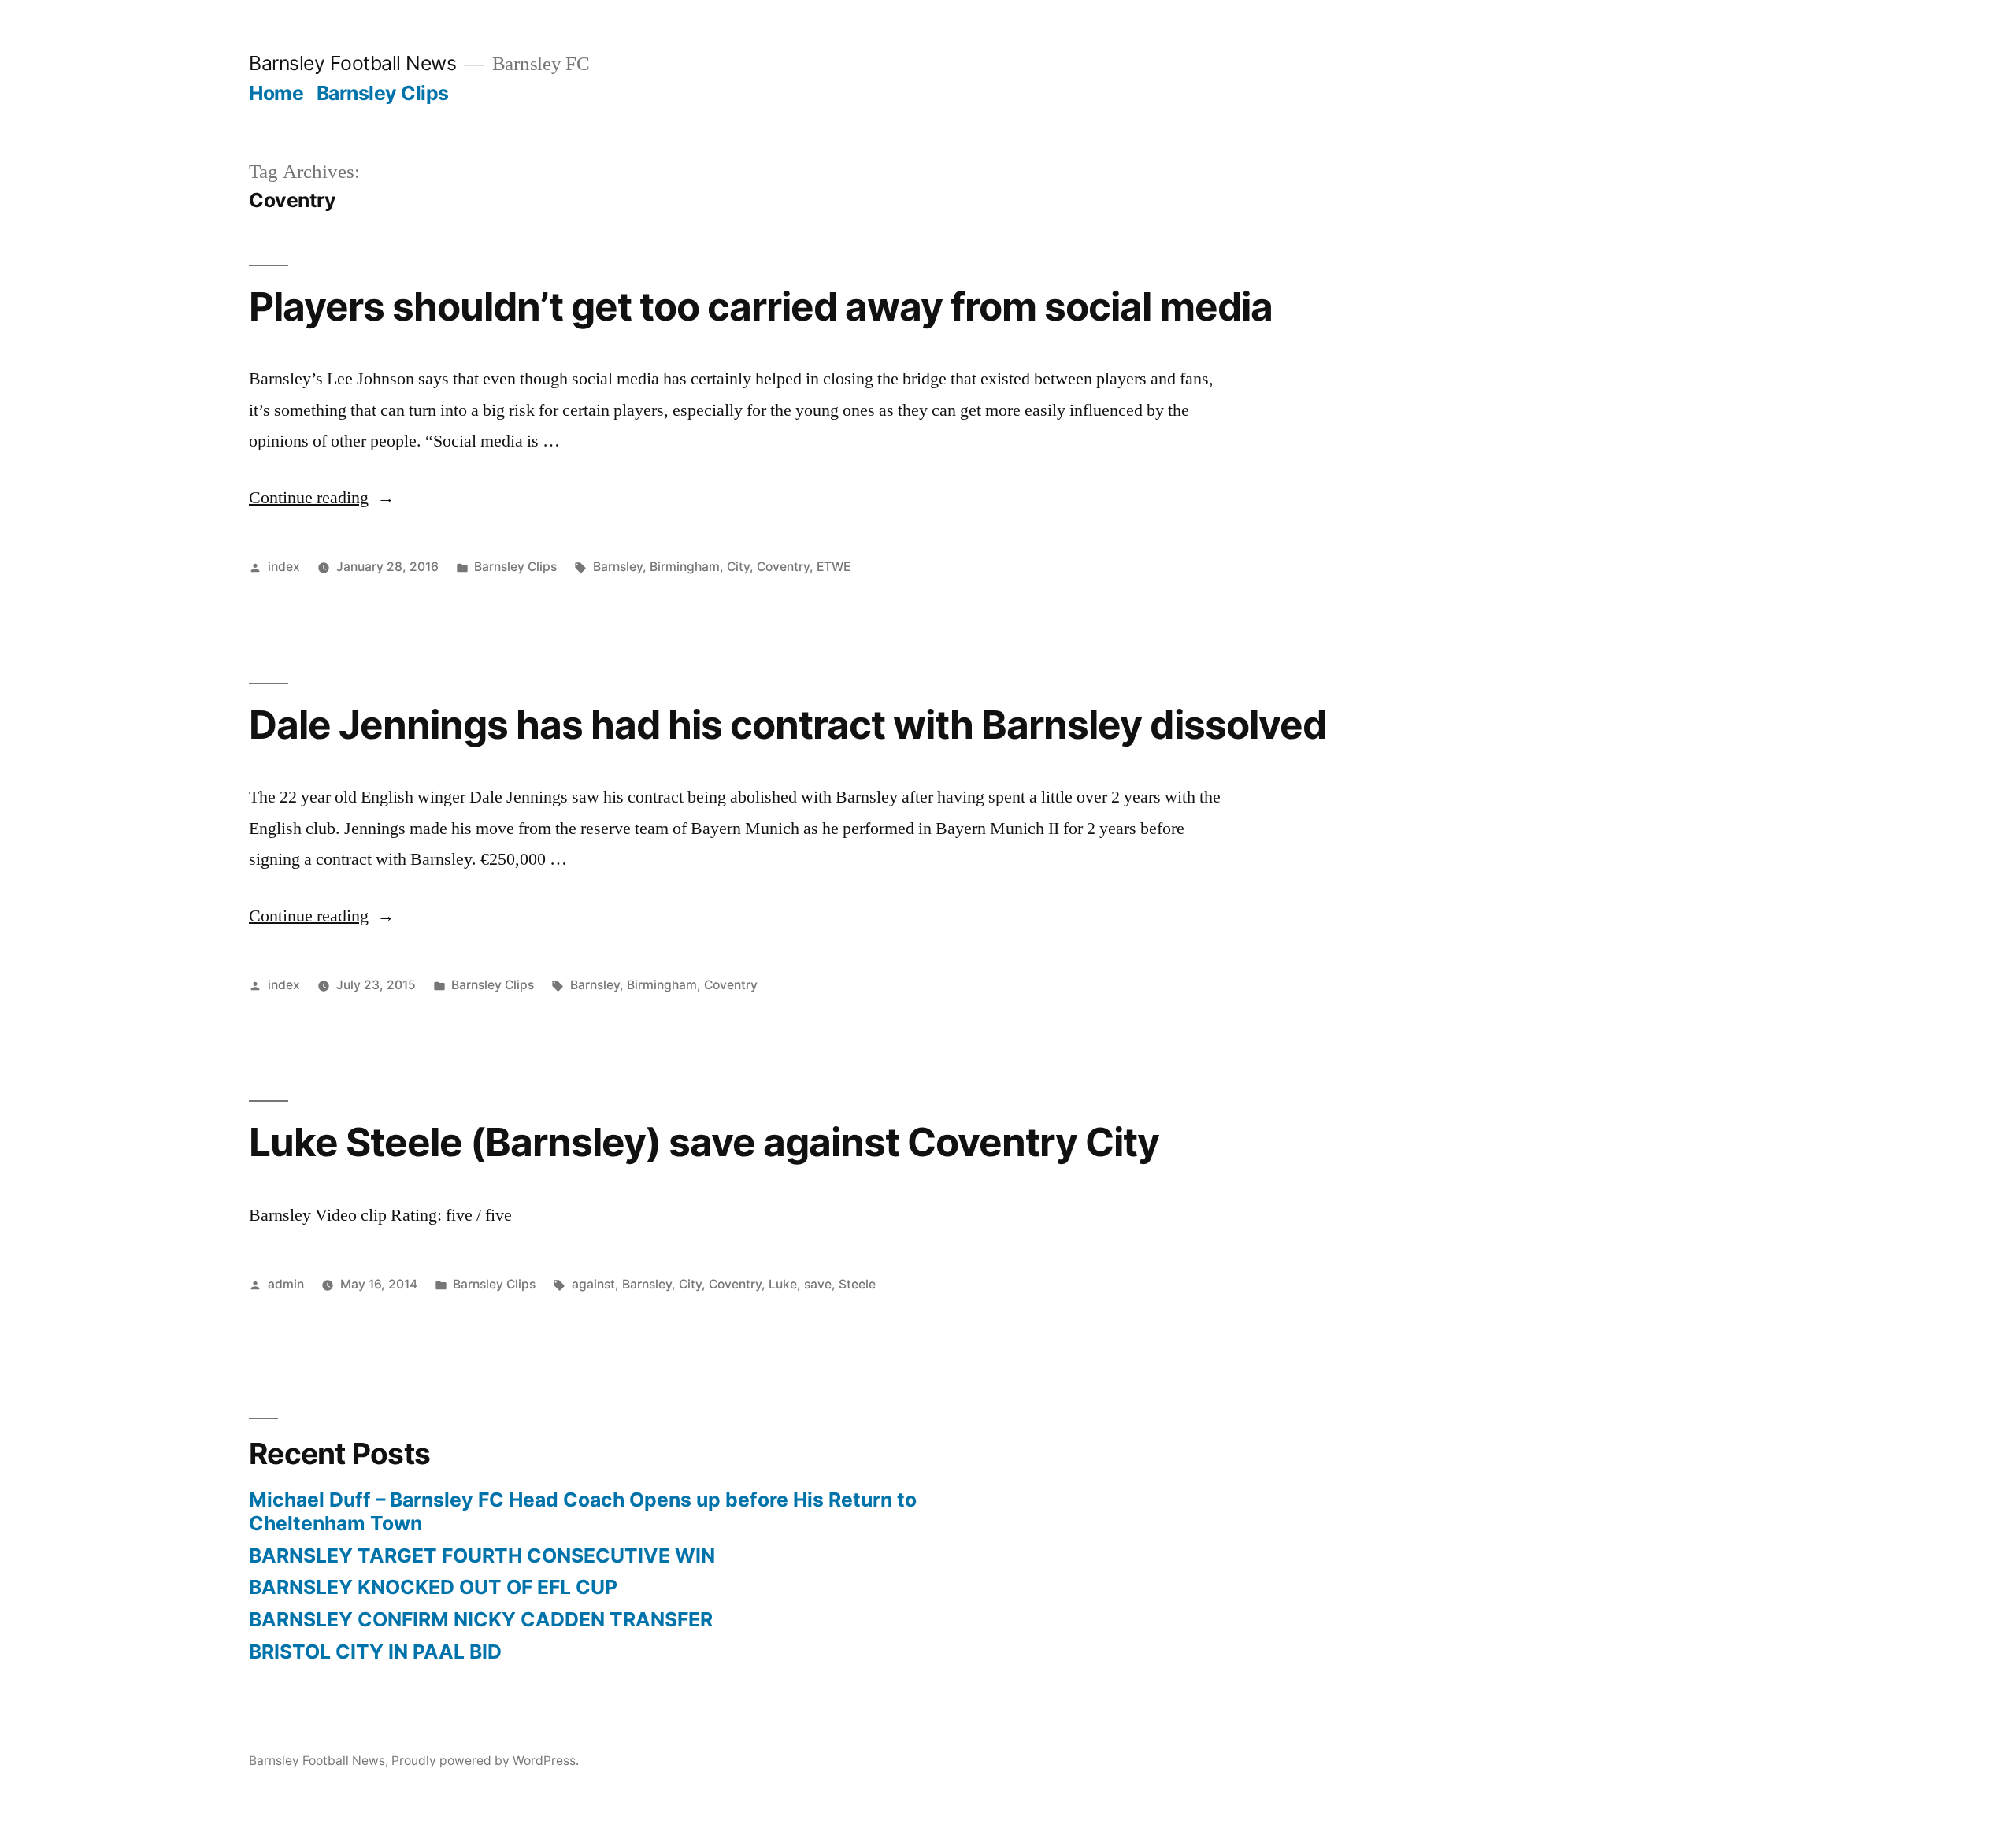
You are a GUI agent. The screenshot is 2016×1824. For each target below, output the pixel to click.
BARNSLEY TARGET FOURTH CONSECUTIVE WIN (482, 1555)
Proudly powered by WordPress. (485, 1761)
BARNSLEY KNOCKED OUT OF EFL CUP (433, 1587)
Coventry (783, 567)
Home (276, 93)
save (818, 1284)
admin (286, 1284)
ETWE (834, 567)
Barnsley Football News (352, 63)
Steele (857, 1284)
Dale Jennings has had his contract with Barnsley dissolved (787, 725)
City (738, 567)
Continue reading (322, 498)
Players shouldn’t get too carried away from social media (761, 306)
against (593, 1284)
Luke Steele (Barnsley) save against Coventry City (704, 1142)
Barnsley (618, 567)
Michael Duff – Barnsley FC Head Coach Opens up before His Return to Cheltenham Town (583, 1511)
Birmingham (685, 567)
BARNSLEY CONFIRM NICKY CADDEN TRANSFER (481, 1619)
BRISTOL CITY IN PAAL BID (375, 1652)
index (284, 567)
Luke (783, 1284)
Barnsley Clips (383, 93)
